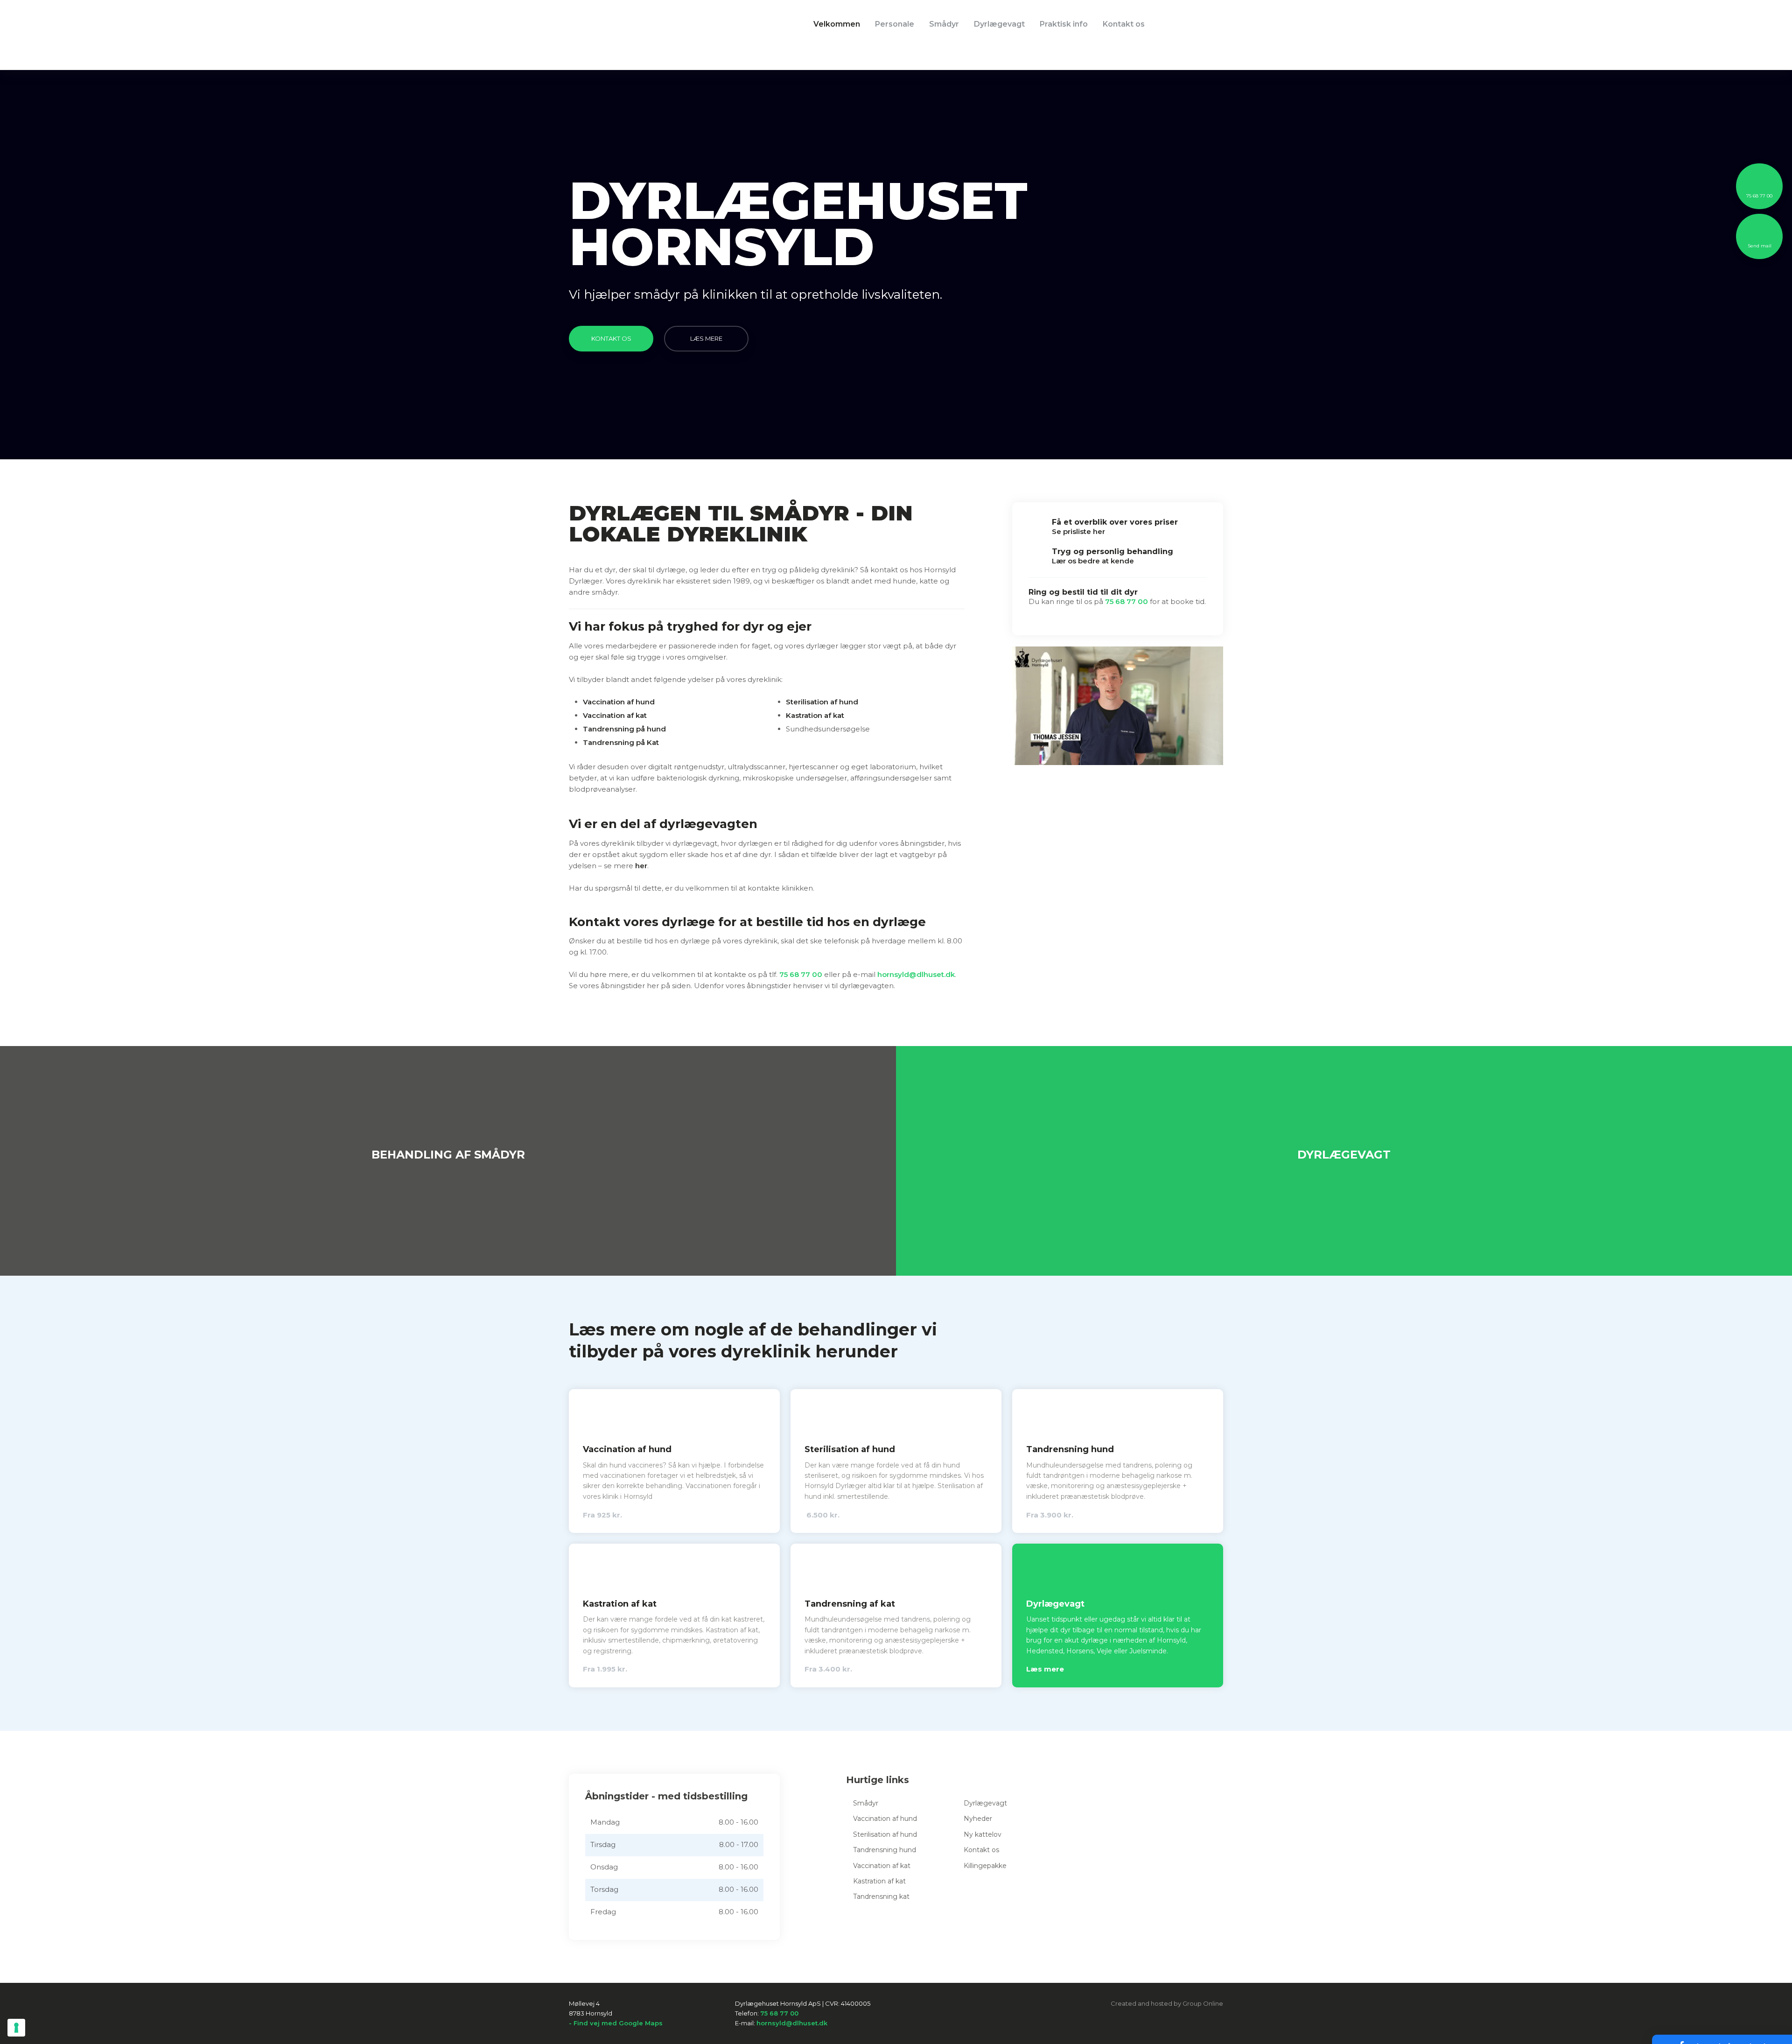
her (641, 866)
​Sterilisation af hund (822, 702)
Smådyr (944, 24)
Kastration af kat (815, 715)
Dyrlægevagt (999, 24)
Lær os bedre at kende (1093, 561)
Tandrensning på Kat (621, 742)
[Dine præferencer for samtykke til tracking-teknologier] (16, 2028)
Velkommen (837, 24)
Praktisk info (1064, 24)
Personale (895, 24)
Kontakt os (1124, 24)
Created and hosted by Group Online (1167, 2003)
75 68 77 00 (801, 974)
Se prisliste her (1078, 531)
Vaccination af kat (615, 715)
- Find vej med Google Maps (616, 2023)
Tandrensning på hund (624, 729)
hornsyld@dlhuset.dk (916, 974)
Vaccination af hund (619, 702)
